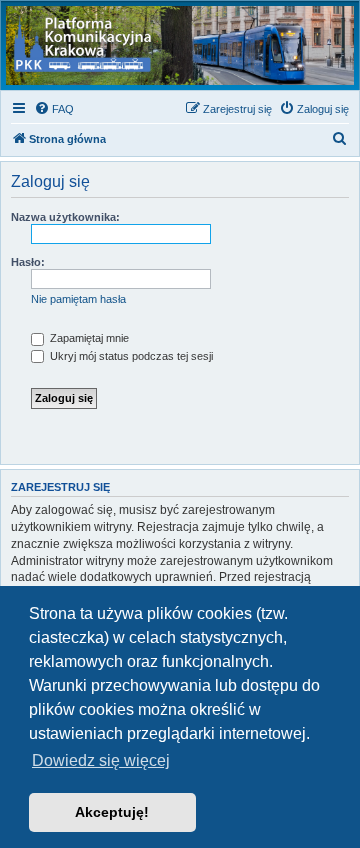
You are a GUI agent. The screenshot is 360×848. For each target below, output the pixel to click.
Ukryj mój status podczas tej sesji (130, 356)
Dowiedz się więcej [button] (101, 760)
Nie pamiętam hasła (78, 299)
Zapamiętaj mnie (88, 338)
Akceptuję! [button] (112, 812)
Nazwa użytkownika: (65, 217)
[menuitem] (54, 109)
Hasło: (28, 262)
